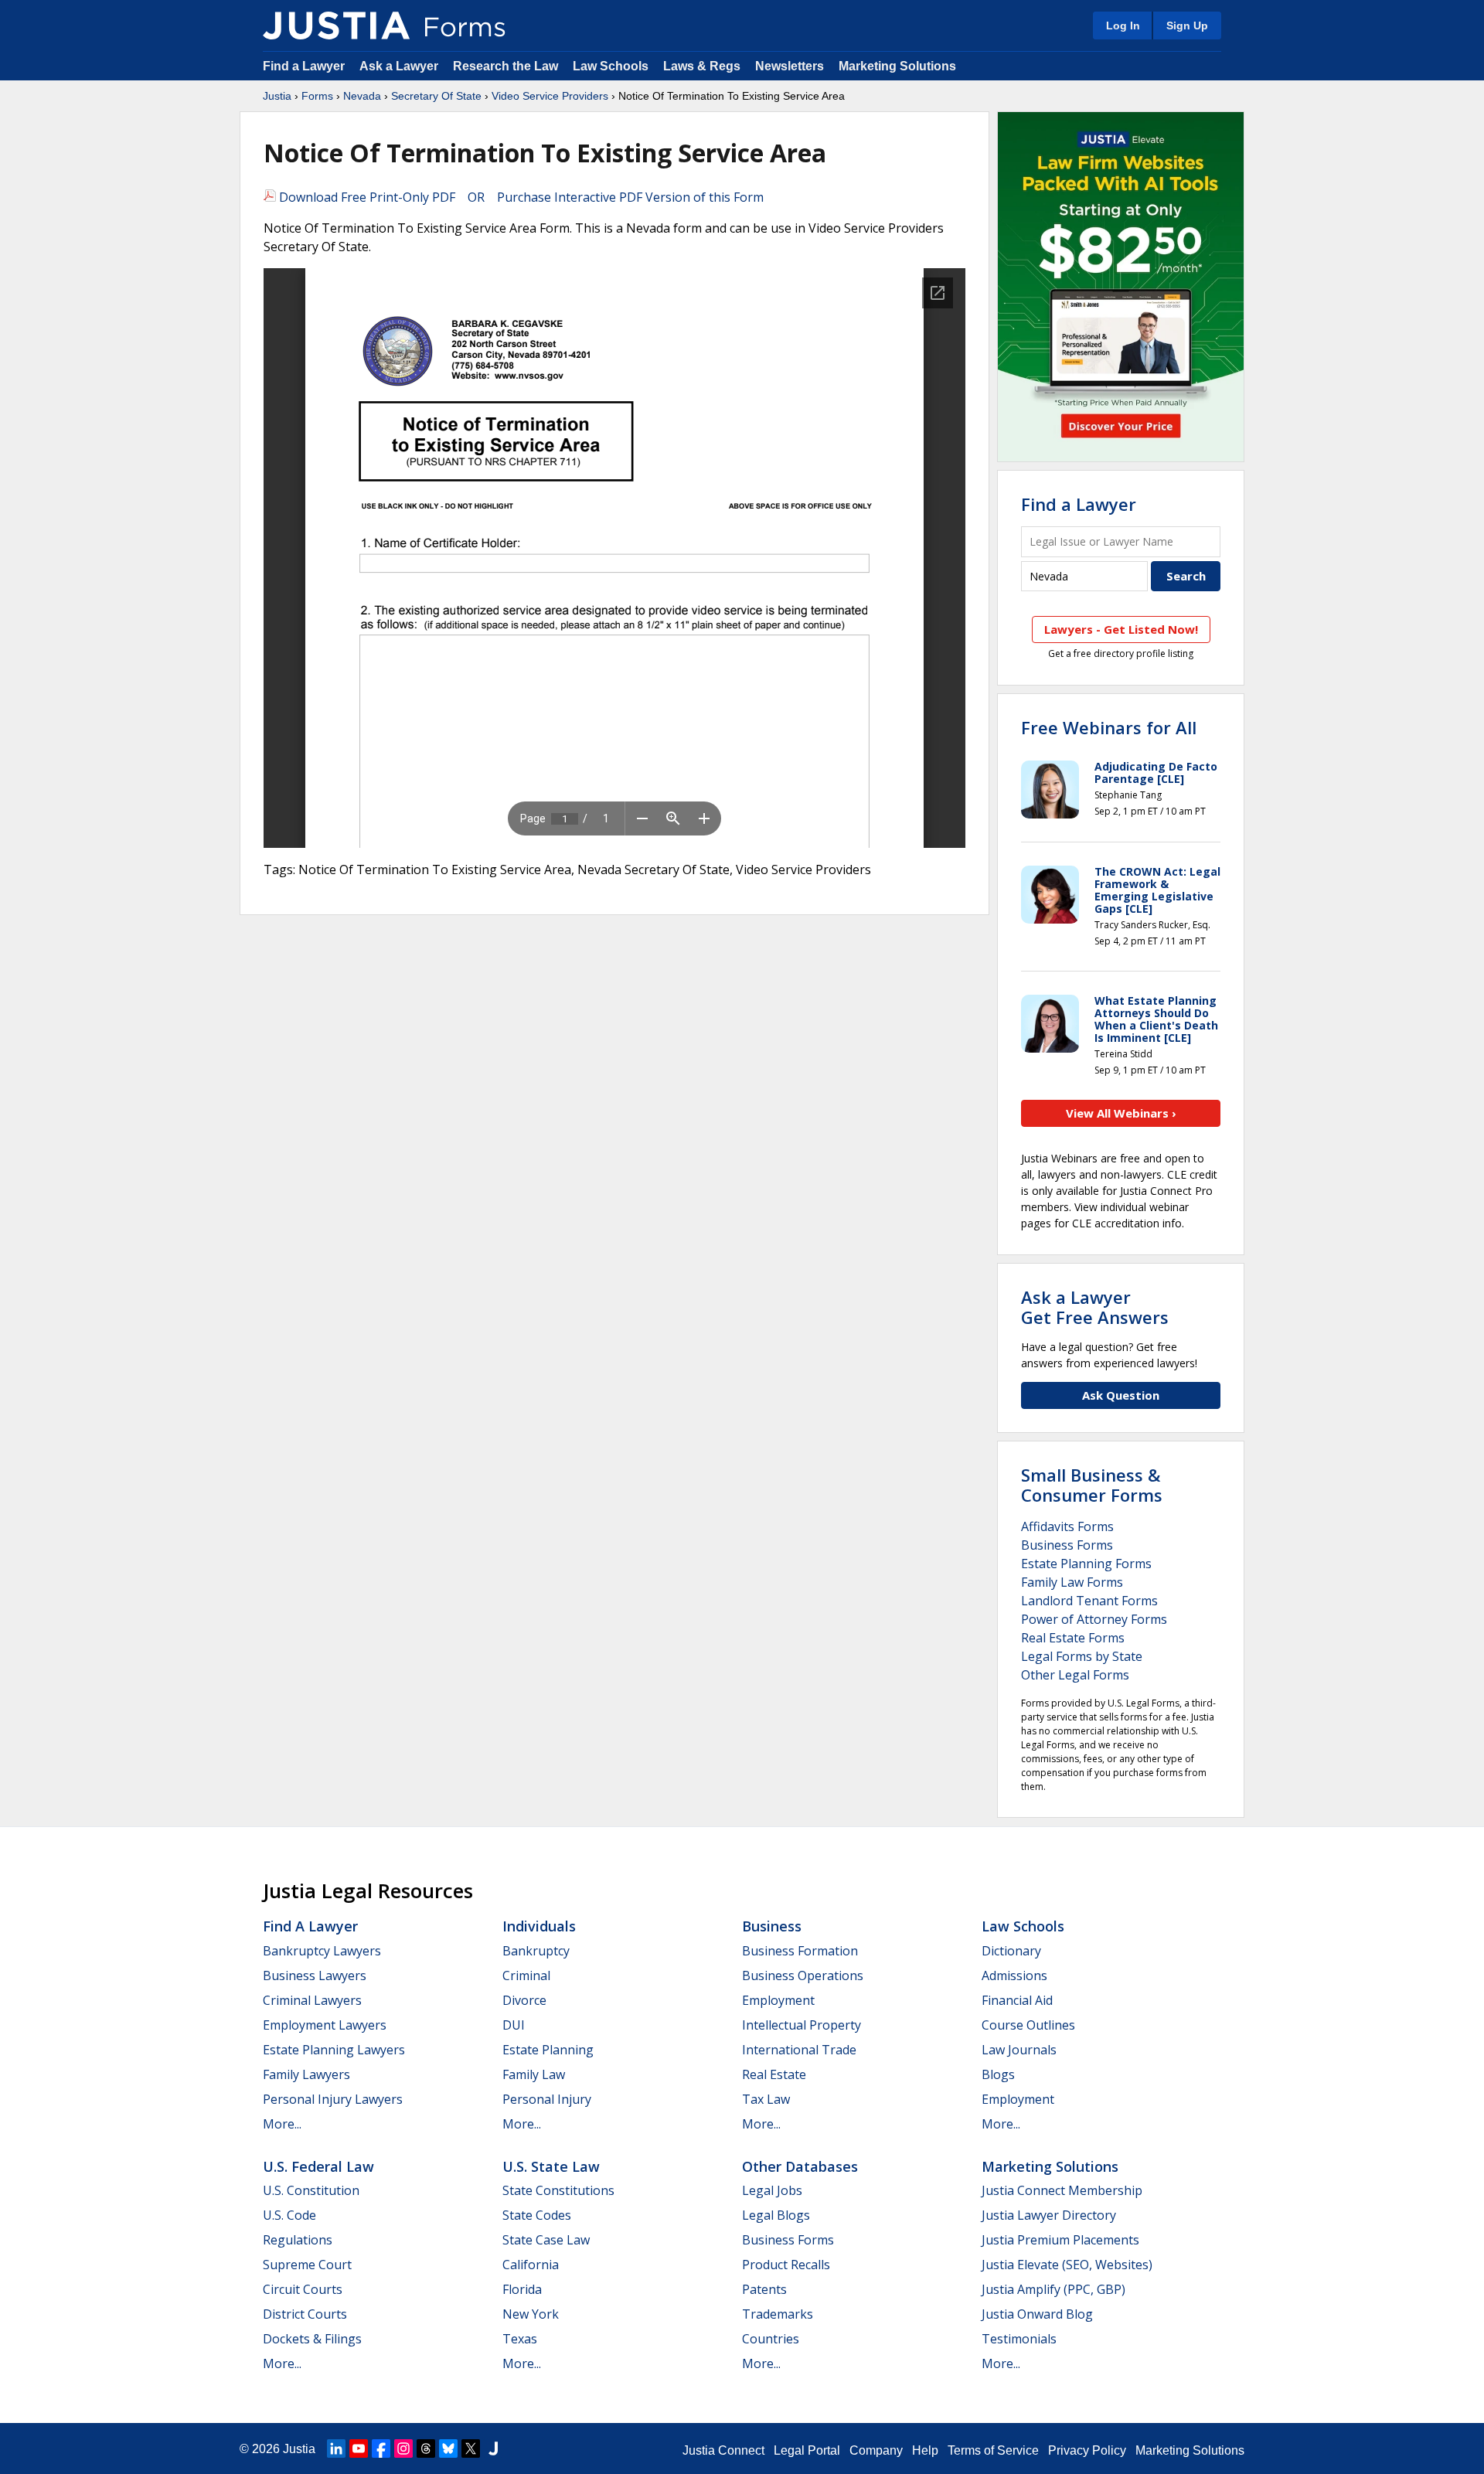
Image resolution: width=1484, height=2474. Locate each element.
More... (282, 2124)
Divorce (524, 2000)
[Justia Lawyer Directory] (493, 2448)
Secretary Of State (436, 96)
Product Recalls (786, 2265)
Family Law (534, 2074)
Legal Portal (807, 2450)
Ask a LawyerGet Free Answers (1095, 1307)
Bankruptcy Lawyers (322, 1951)
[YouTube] (359, 2448)
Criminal (526, 1975)
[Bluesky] (448, 2448)
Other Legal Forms (1075, 1675)
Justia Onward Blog (1037, 2314)
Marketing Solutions (897, 66)
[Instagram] (403, 2448)
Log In (1123, 26)
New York (531, 2314)
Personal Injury (547, 2099)
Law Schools (611, 66)
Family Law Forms (1072, 1582)
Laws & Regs (702, 66)
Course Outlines (1028, 2025)
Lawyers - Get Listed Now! (1121, 629)
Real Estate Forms (1073, 1638)
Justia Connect (723, 2450)
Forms (317, 96)
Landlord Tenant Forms (1089, 1601)
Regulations (298, 2240)
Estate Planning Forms (1086, 1564)
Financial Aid (1017, 2000)
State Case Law (546, 2240)
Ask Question (1121, 1395)
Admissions (1014, 1975)
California (531, 2265)
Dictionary (1011, 1951)
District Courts (305, 2314)
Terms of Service (993, 2450)
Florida (522, 2289)
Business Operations (803, 1975)
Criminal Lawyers (312, 2000)
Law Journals (1019, 2050)
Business (772, 1926)
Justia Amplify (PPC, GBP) (1053, 2289)
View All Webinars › (1121, 1113)
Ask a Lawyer (400, 66)
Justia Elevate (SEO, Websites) (1067, 2265)
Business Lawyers (315, 1975)
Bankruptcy (536, 1951)
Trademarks (778, 2314)
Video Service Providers (550, 96)
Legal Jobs (772, 2190)
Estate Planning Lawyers (334, 2050)
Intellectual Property (802, 2025)
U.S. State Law (551, 2166)
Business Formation (800, 1951)
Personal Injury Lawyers (333, 2099)
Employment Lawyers (325, 2025)
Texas (520, 2339)
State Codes (537, 2215)
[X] (471, 2448)
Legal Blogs (776, 2215)
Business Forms (1067, 1545)
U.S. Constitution (311, 2190)
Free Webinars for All (1109, 727)
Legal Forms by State (1082, 1656)
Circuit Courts (303, 2289)
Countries (771, 2339)
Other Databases (800, 2166)
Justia (277, 96)
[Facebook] (381, 2448)
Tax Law (766, 2099)
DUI (514, 2025)
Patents (764, 2289)
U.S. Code (289, 2215)
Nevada (362, 96)
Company (876, 2450)
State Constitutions (558, 2190)
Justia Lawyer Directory (1049, 2215)
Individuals (539, 1926)
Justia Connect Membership (1062, 2190)
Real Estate (774, 2074)
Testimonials (1019, 2339)
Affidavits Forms (1067, 1526)
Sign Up (1187, 26)
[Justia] (336, 26)
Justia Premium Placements (1060, 2240)
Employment (778, 2000)
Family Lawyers (306, 2074)
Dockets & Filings (312, 2339)
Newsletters (790, 66)
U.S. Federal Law (318, 2166)
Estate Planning (548, 2050)
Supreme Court (307, 2265)
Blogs (998, 2074)
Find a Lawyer (304, 66)
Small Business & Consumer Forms (1092, 1485)
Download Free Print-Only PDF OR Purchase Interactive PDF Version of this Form (520, 197)
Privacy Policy (1087, 2450)
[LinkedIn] (336, 2448)
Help (925, 2450)
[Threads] (426, 2448)
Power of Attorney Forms (1094, 1619)
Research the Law (505, 66)
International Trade (799, 2050)
